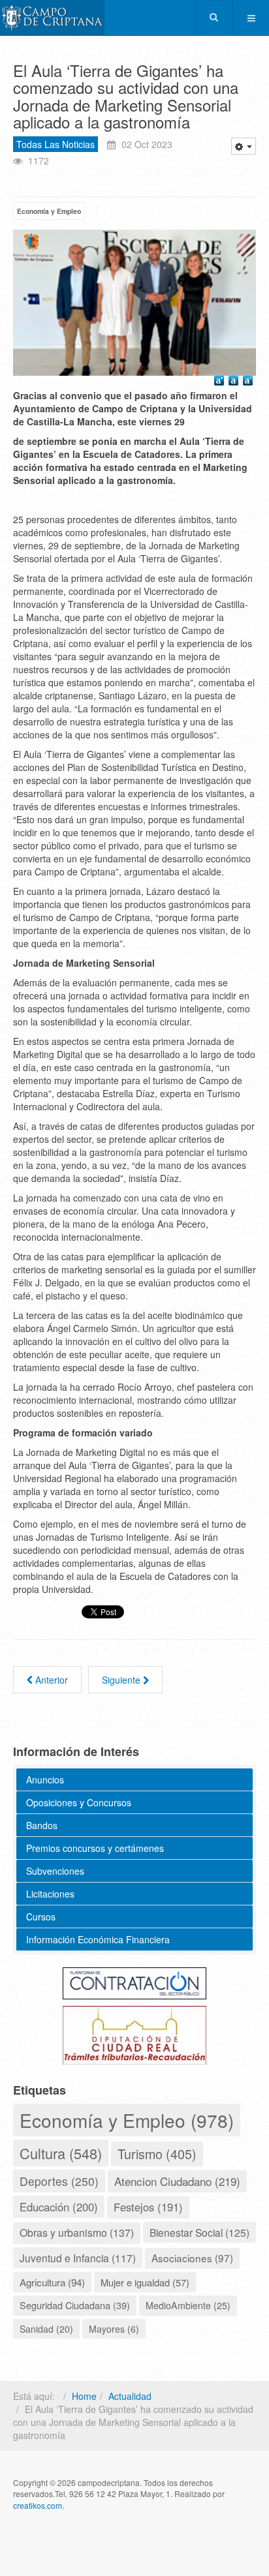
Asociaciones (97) (192, 2258)
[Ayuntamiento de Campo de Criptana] (52, 18)
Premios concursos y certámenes (95, 1848)
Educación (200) (59, 2207)
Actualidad (130, 2396)
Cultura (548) (61, 2153)
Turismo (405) (157, 2154)
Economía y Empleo (49, 211)
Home (84, 2396)
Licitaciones (50, 1894)
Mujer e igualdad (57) (145, 2282)
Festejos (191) (148, 2207)
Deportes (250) (59, 2181)
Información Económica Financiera (98, 1939)
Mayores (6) (114, 2329)
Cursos (41, 1917)
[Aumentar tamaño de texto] (221, 382)
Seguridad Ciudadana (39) (75, 2305)
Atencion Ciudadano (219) (177, 2181)
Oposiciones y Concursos (79, 1802)
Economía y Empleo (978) (127, 2120)
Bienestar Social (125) (199, 2232)
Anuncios (45, 1780)
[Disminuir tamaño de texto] (249, 382)
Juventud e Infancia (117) (78, 2258)
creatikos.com (38, 2505)
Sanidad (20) (46, 2329)
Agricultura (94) (52, 2282)
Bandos (42, 1825)
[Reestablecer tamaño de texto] (235, 382)
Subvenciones (55, 1871)
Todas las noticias (55, 144)
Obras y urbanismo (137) (77, 2233)
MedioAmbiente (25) (188, 2305)
